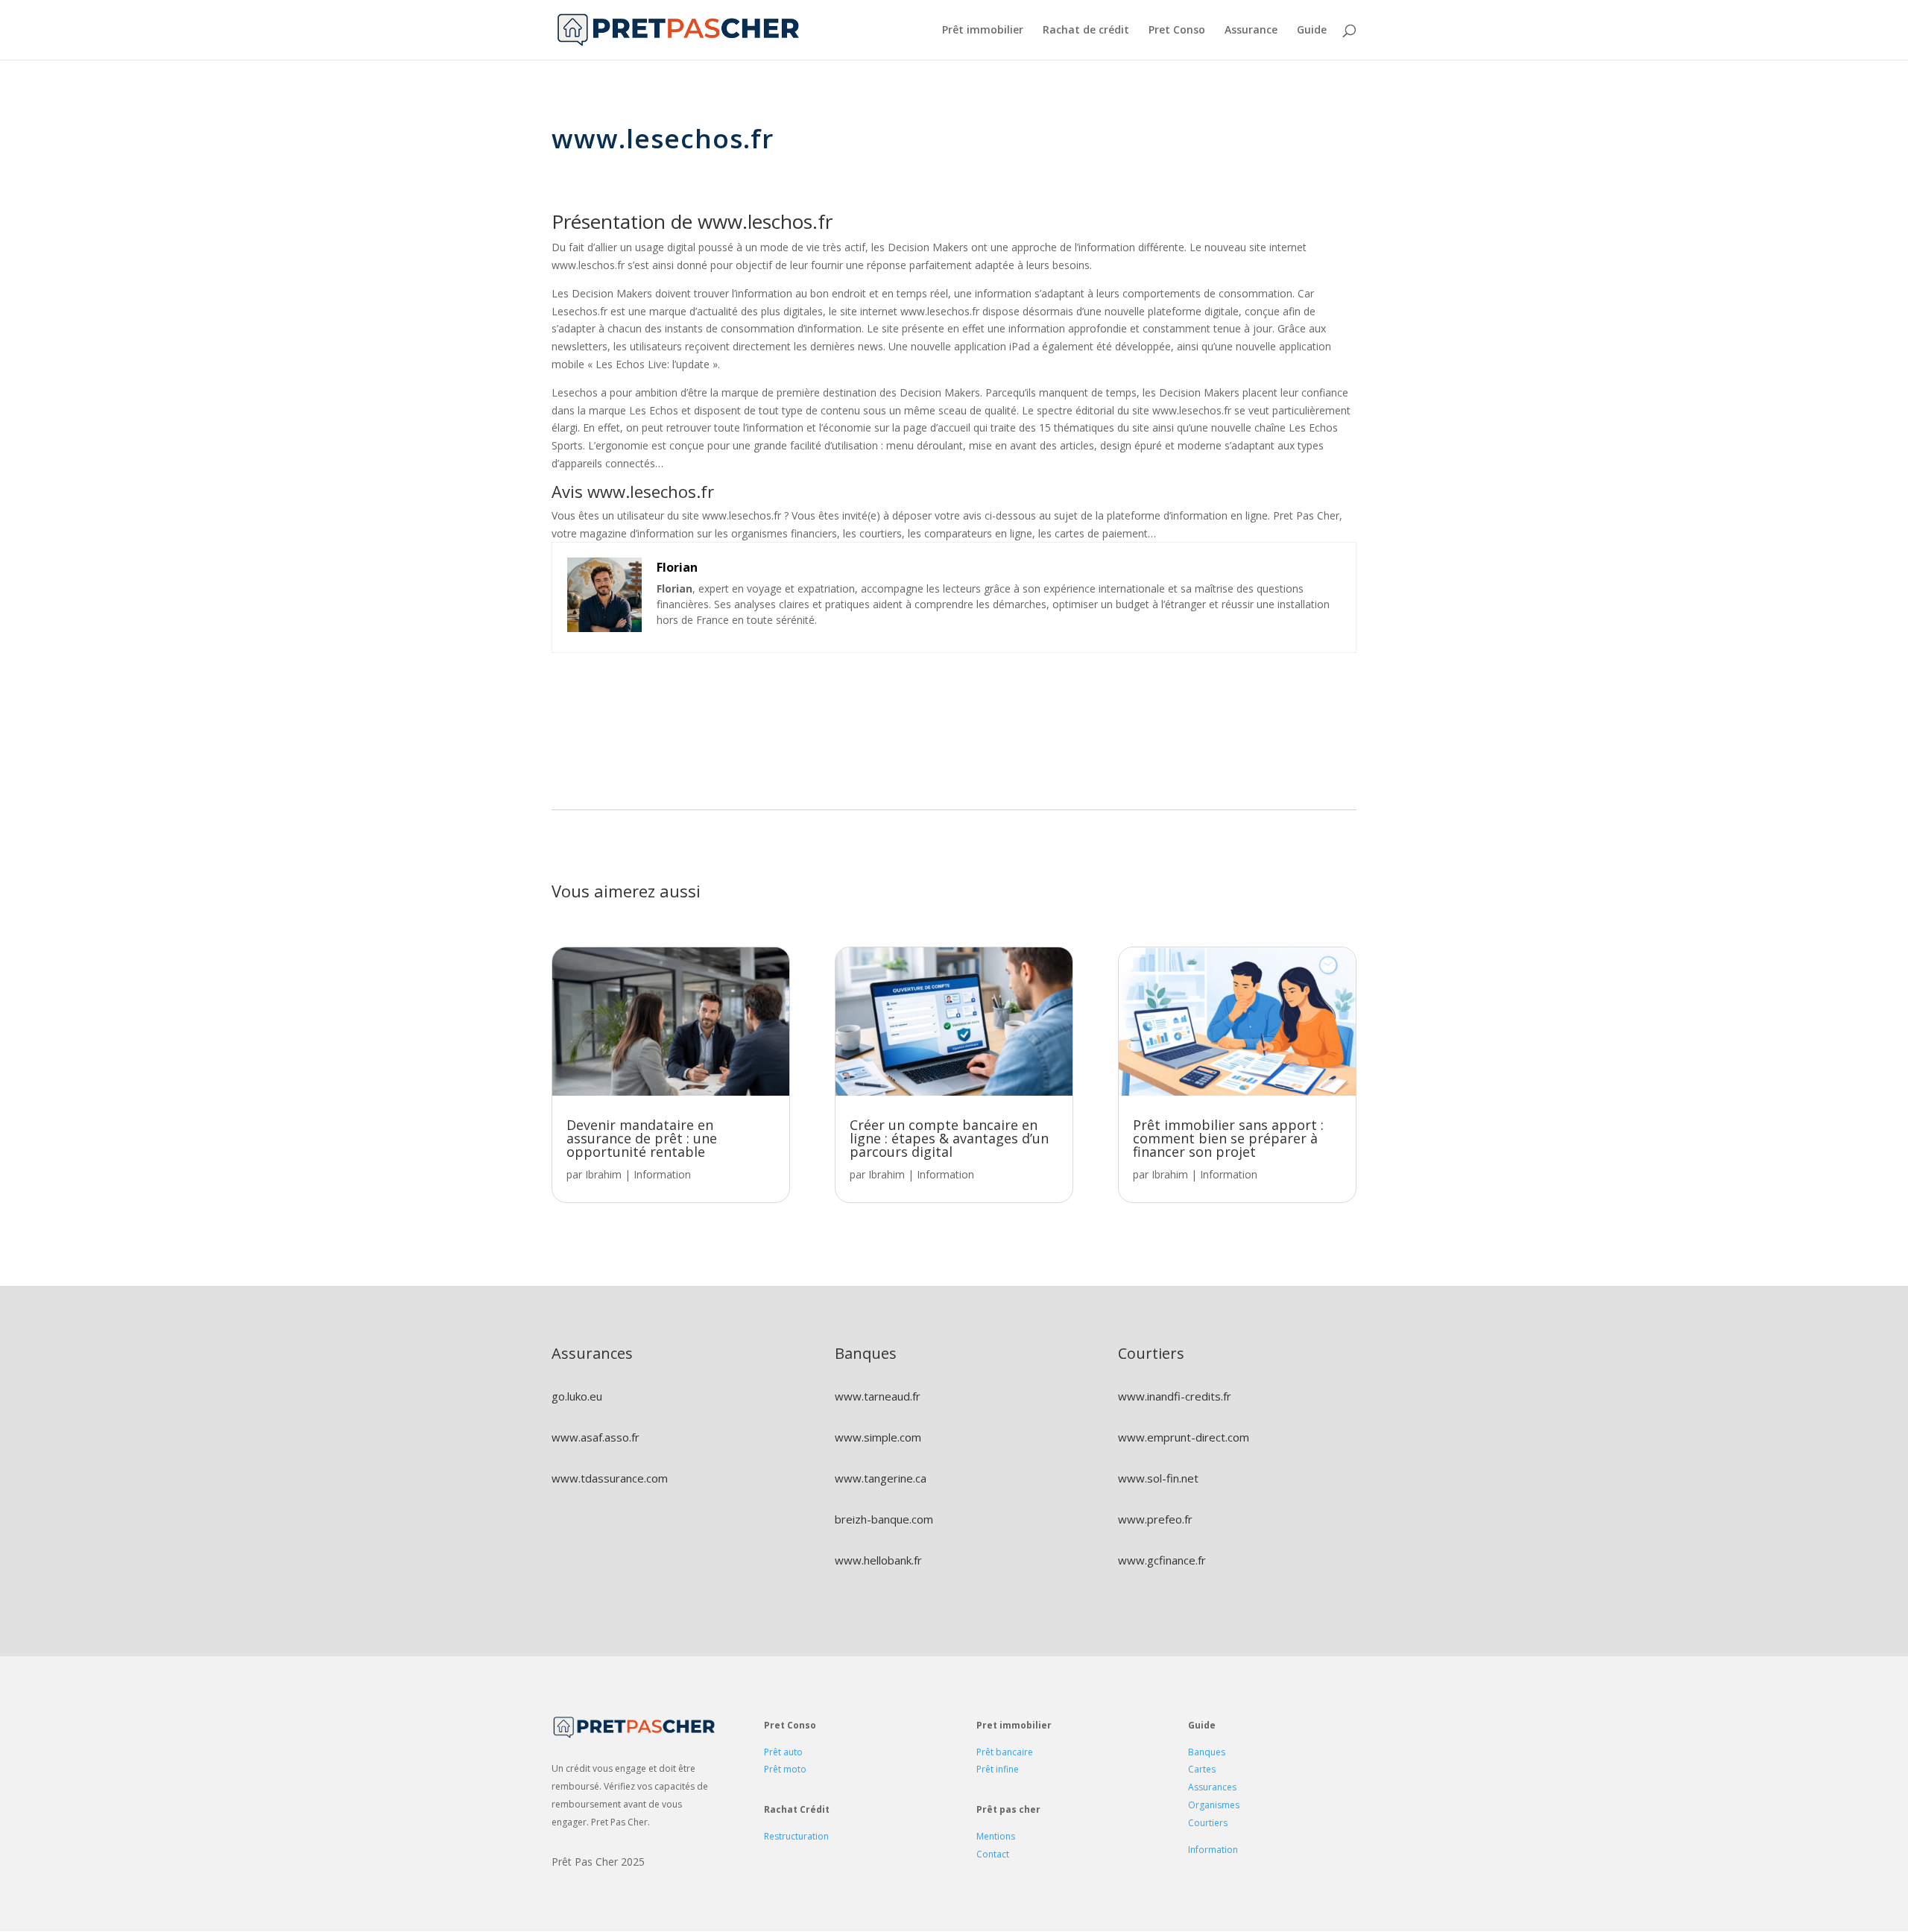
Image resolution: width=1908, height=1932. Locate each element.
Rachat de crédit (1086, 31)
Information (662, 1174)
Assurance (1251, 31)
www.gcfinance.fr (1162, 1560)
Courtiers (1208, 1823)
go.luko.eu (577, 1396)
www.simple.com (878, 1437)
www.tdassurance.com (610, 1478)
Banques (1207, 1752)
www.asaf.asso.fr (596, 1437)
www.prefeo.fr (1155, 1519)
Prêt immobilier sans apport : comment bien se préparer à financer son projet (1228, 1138)
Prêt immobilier (983, 31)
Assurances (1212, 1787)
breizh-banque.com (884, 1519)
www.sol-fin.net (1158, 1478)
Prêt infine (998, 1769)
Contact (993, 1854)
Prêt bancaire (1005, 1752)
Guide (1312, 31)
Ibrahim (603, 1174)
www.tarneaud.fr (878, 1396)
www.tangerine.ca (881, 1478)
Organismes (1214, 1805)
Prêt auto (783, 1752)
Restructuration (796, 1836)
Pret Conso (1177, 31)
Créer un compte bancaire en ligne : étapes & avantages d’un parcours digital (949, 1138)
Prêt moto (785, 1769)
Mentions (996, 1836)
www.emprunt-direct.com (1184, 1437)
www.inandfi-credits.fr (1175, 1396)
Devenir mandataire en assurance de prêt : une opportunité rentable (642, 1138)
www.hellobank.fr (878, 1560)
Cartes (1202, 1769)
